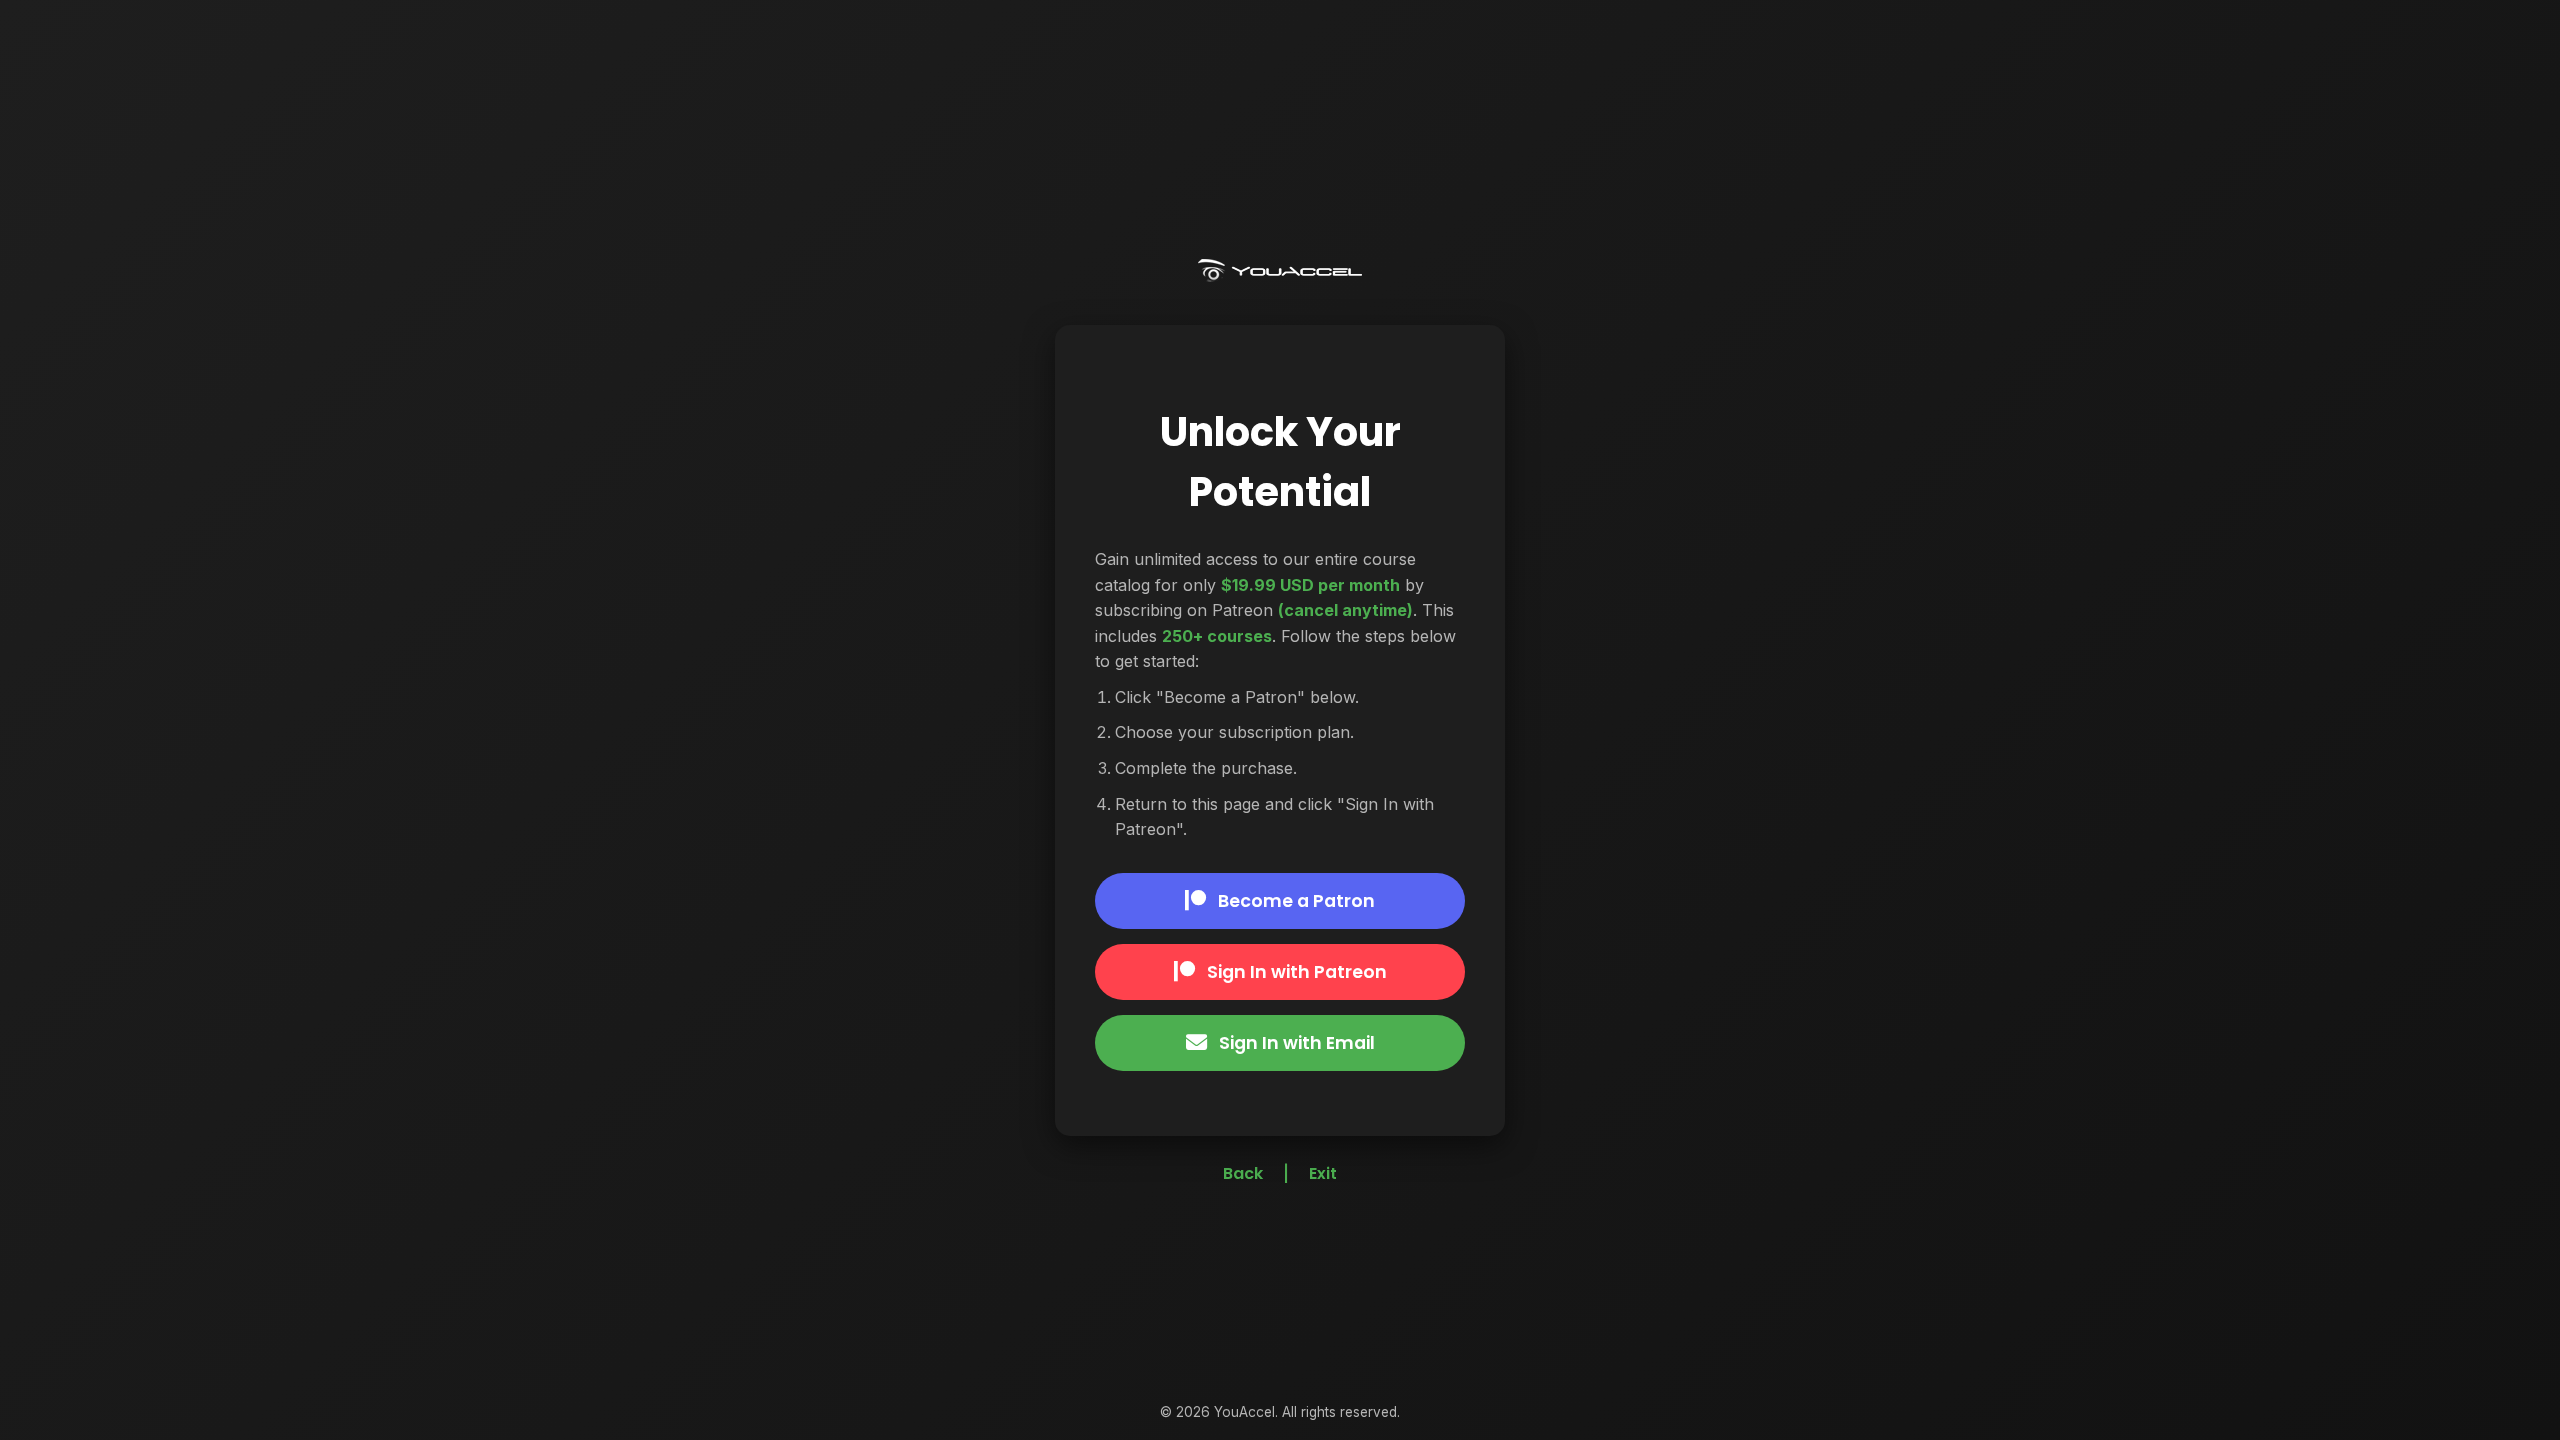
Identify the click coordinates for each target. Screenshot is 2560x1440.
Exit (1323, 1173)
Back (1243, 1173)
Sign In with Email (1297, 1043)
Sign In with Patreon (1297, 972)
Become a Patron (1296, 901)
